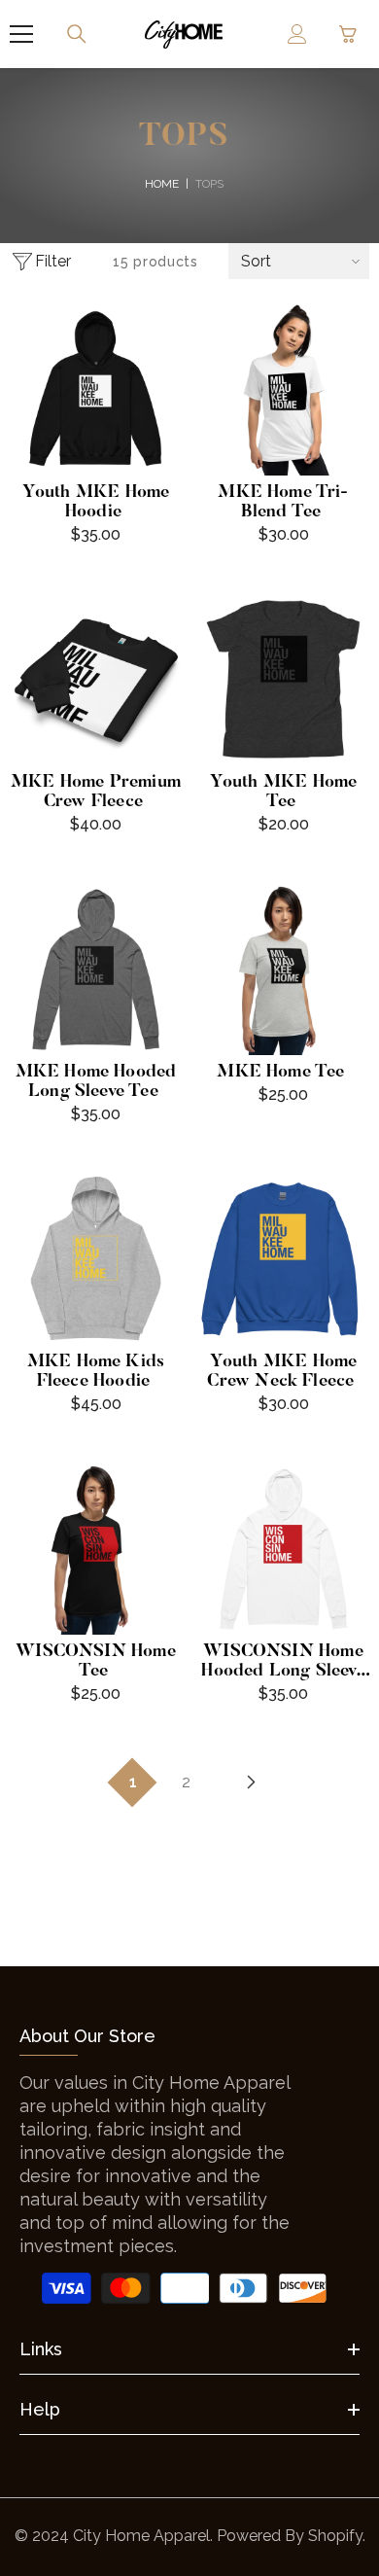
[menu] (21, 34)
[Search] (77, 34)
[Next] (252, 1782)
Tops (209, 184)
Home (162, 184)
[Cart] (348, 34)
